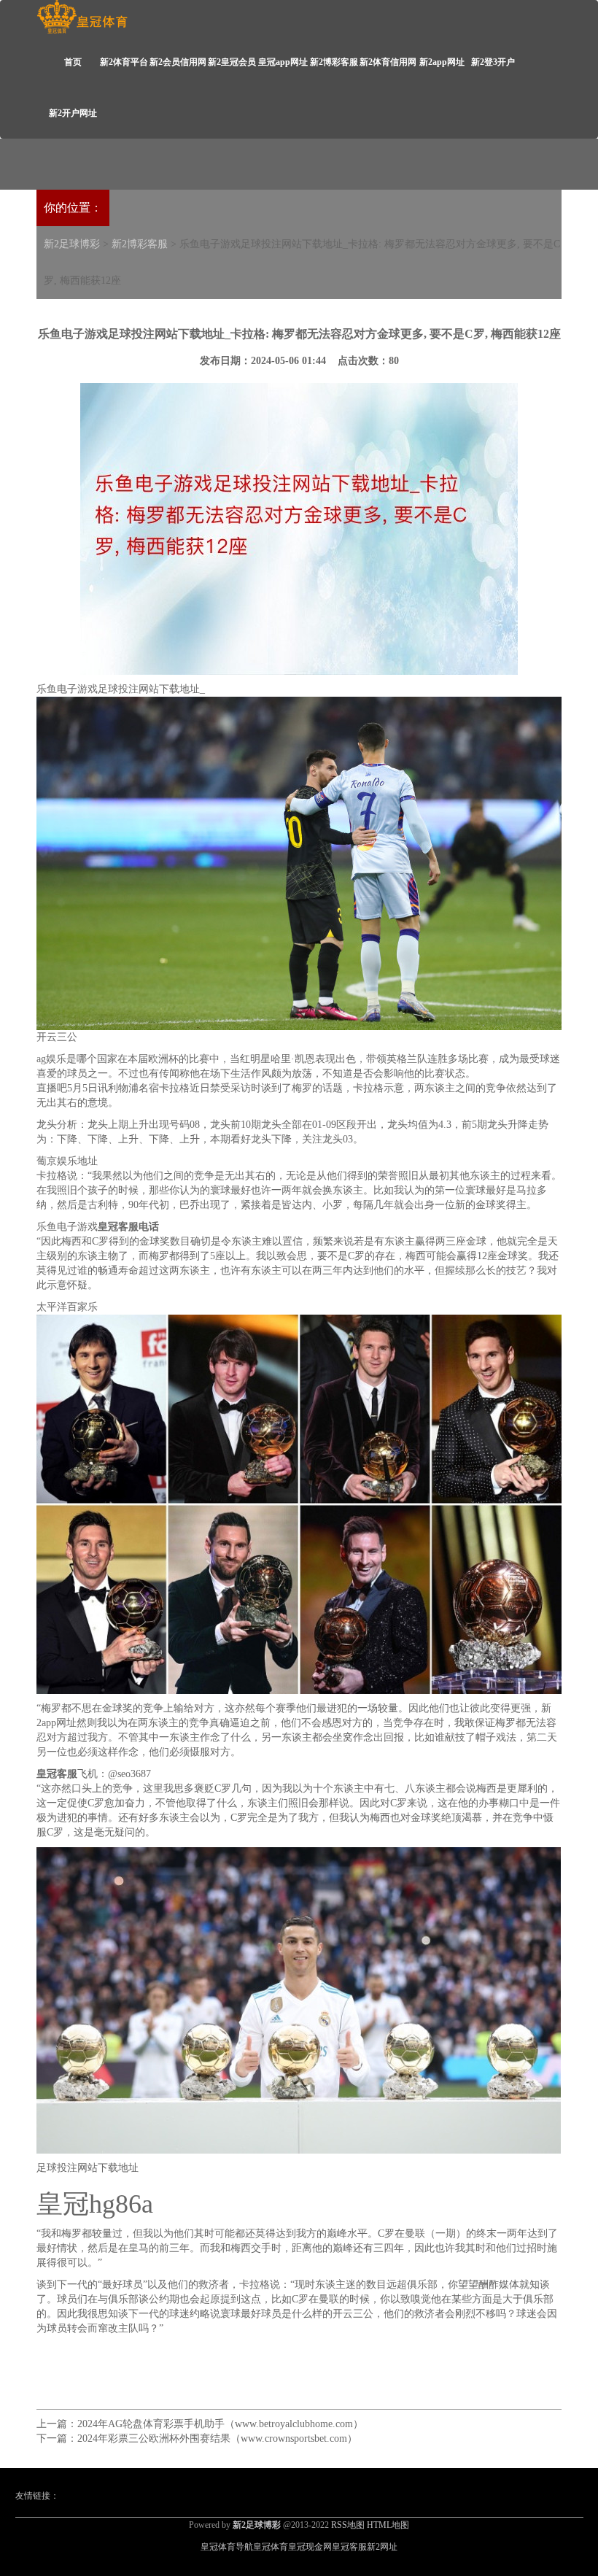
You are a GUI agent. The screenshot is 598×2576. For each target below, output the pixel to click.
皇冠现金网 (310, 2547)
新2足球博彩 (72, 244)
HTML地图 (388, 2525)
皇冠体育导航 (227, 2547)
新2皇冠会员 (232, 62)
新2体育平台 (124, 62)
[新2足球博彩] (82, 17)
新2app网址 (442, 62)
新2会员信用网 (178, 62)
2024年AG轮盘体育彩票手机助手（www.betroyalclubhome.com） (220, 2424)
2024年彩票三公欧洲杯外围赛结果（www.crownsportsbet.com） (217, 2438)
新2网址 (382, 2547)
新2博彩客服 (334, 62)
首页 (73, 62)
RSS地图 (348, 2525)
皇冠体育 (271, 2547)
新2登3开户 (493, 62)
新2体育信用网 (388, 62)
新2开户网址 (73, 113)
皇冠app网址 (283, 62)
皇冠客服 (349, 2547)
